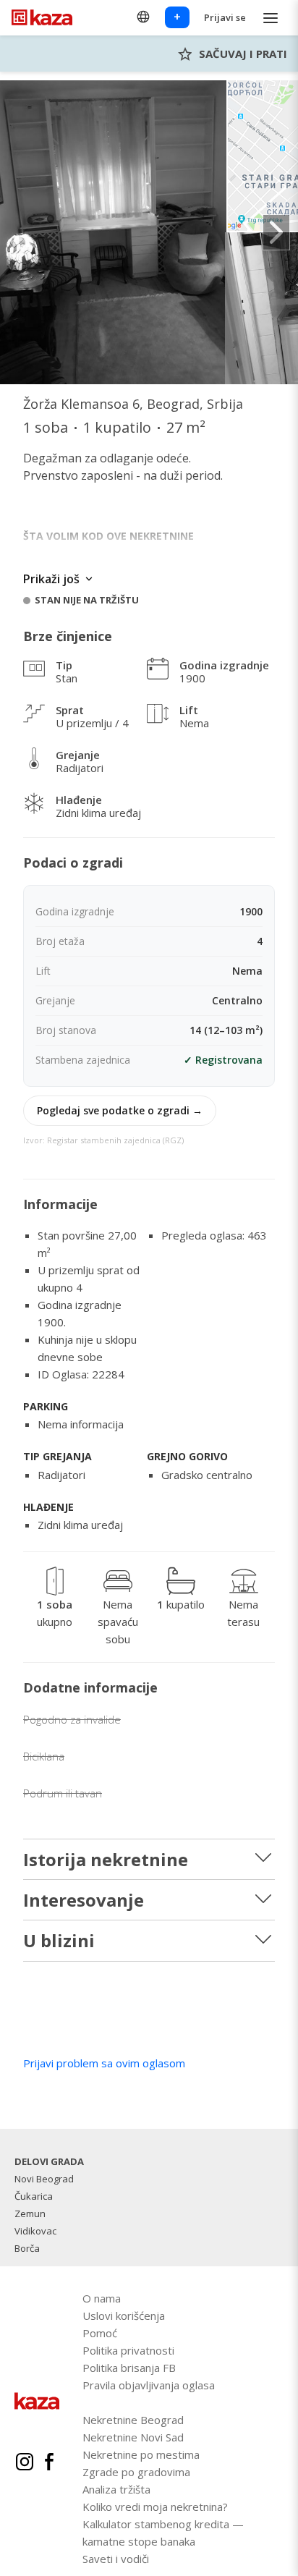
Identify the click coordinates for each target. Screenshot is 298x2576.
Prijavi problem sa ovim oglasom (104, 2063)
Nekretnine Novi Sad (133, 2437)
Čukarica (34, 2196)
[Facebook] (49, 2464)
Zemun (30, 2213)
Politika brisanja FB (129, 2368)
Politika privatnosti (128, 2350)
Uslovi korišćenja (124, 2316)
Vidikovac (35, 2231)
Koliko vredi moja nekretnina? (155, 2507)
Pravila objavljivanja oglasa (149, 2385)
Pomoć (100, 2333)
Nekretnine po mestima (141, 2454)
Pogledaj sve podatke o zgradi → (120, 1110)
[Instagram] (25, 2464)
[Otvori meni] (271, 18)
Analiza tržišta (116, 2489)
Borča (27, 2248)
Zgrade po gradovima (136, 2472)
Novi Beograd (44, 2179)
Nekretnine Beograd (133, 2420)
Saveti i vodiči (116, 2559)
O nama (102, 2298)
